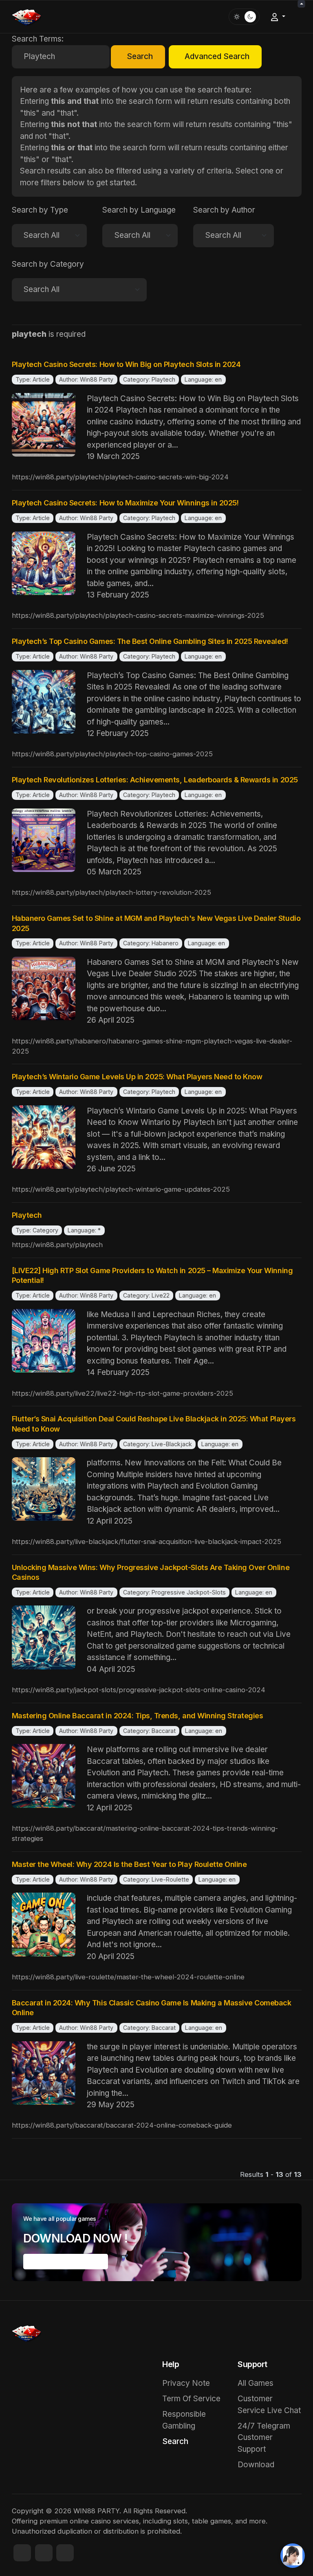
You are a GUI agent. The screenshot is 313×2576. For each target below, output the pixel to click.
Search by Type (40, 210)
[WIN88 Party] (26, 16)
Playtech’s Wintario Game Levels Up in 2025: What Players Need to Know (137, 1077)
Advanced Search (217, 56)
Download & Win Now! (65, 2262)
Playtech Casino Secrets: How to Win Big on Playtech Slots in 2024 (126, 364)
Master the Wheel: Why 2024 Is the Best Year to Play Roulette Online (129, 1864)
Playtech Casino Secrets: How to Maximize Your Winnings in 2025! (125, 503)
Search (140, 56)
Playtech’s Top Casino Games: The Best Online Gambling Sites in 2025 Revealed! (150, 641)
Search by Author (224, 210)
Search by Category (48, 264)
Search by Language (139, 210)
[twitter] (44, 2553)
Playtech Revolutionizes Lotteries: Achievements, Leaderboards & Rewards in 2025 (155, 780)
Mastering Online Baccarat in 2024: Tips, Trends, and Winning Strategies (138, 1716)
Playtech (27, 1215)
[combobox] (61, 57)
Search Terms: (38, 39)
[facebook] (22, 2553)
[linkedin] (65, 2553)
